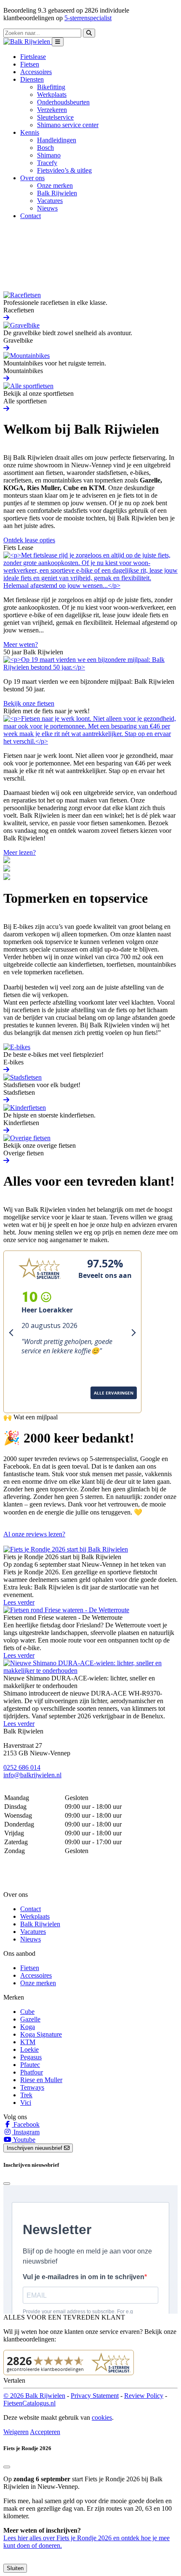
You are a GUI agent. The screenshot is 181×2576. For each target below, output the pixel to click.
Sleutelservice (55, 117)
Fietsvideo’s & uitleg (64, 170)
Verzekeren (52, 110)
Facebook (26, 2124)
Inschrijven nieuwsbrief (35, 2148)
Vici (26, 2103)
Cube (27, 2012)
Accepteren (45, 2432)
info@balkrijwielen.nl (32, 1775)
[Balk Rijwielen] (28, 41)
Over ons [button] (32, 178)
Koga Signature (41, 2034)
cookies (102, 2417)
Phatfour (32, 2072)
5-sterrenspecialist (88, 18)
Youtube (24, 2140)
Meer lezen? (20, 852)
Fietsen (30, 64)
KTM (28, 2042)
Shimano (49, 155)
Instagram (26, 2132)
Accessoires (36, 72)
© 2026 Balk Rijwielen (34, 2396)
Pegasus (31, 2057)
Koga (28, 2027)
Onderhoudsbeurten (63, 102)
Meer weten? (21, 644)
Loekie (29, 2049)
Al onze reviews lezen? (34, 1534)
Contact (31, 216)
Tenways (32, 2087)
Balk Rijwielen (57, 193)
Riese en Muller (41, 2080)
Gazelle (30, 2019)
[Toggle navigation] (58, 42)
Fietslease (33, 57)
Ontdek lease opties (29, 540)
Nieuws (47, 208)
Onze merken (55, 185)
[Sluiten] (7, 2467)
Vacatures (50, 201)
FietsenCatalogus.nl (29, 2403)
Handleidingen (57, 140)
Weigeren (16, 2432)
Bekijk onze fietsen (29, 703)
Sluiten (15, 2568)
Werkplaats (52, 95)
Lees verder (19, 1602)
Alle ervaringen (32, 1404)
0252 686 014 (22, 1767)
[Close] (7, 2184)
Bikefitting (51, 87)
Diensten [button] (32, 79)
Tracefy (47, 163)
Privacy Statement (95, 2396)
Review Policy (144, 2396)
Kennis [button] (30, 132)
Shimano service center (68, 125)
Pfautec (30, 2065)
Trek (26, 2095)
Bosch (45, 148)
